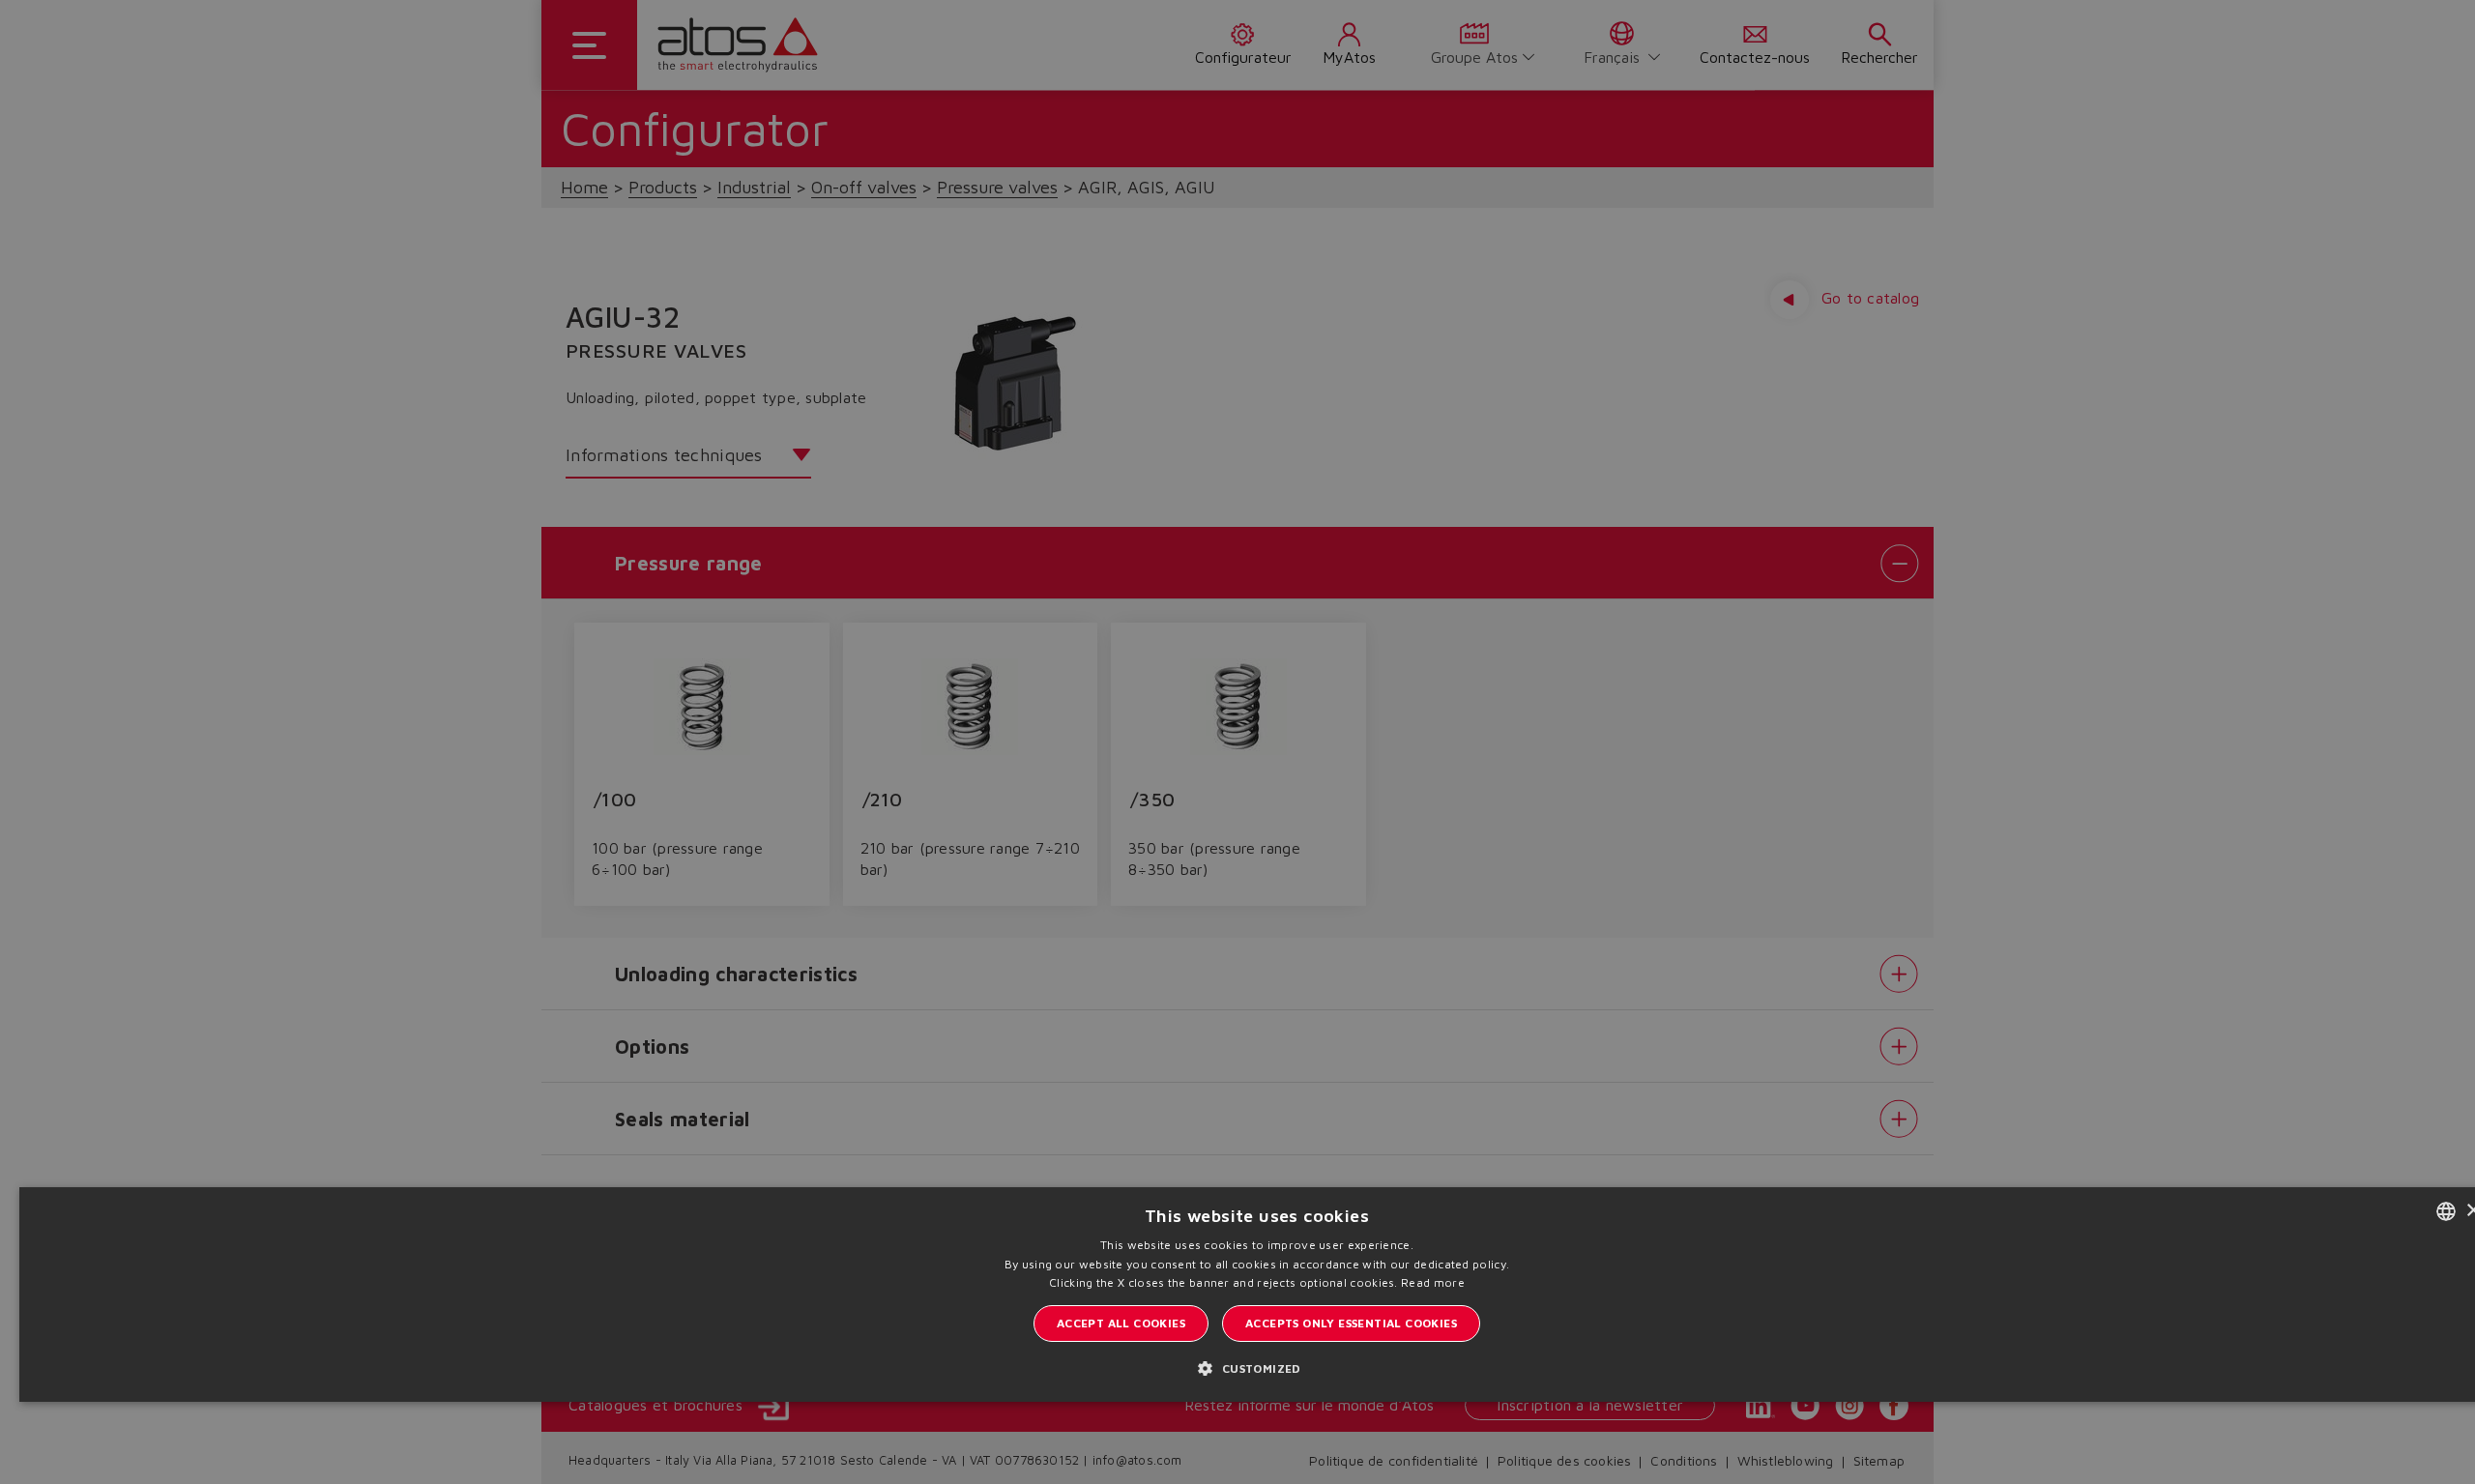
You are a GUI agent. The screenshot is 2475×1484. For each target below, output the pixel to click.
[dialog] (1237, 742)
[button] (1256, 1368)
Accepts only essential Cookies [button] (1351, 1323)
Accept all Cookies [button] (1121, 1323)
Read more (1433, 1282)
